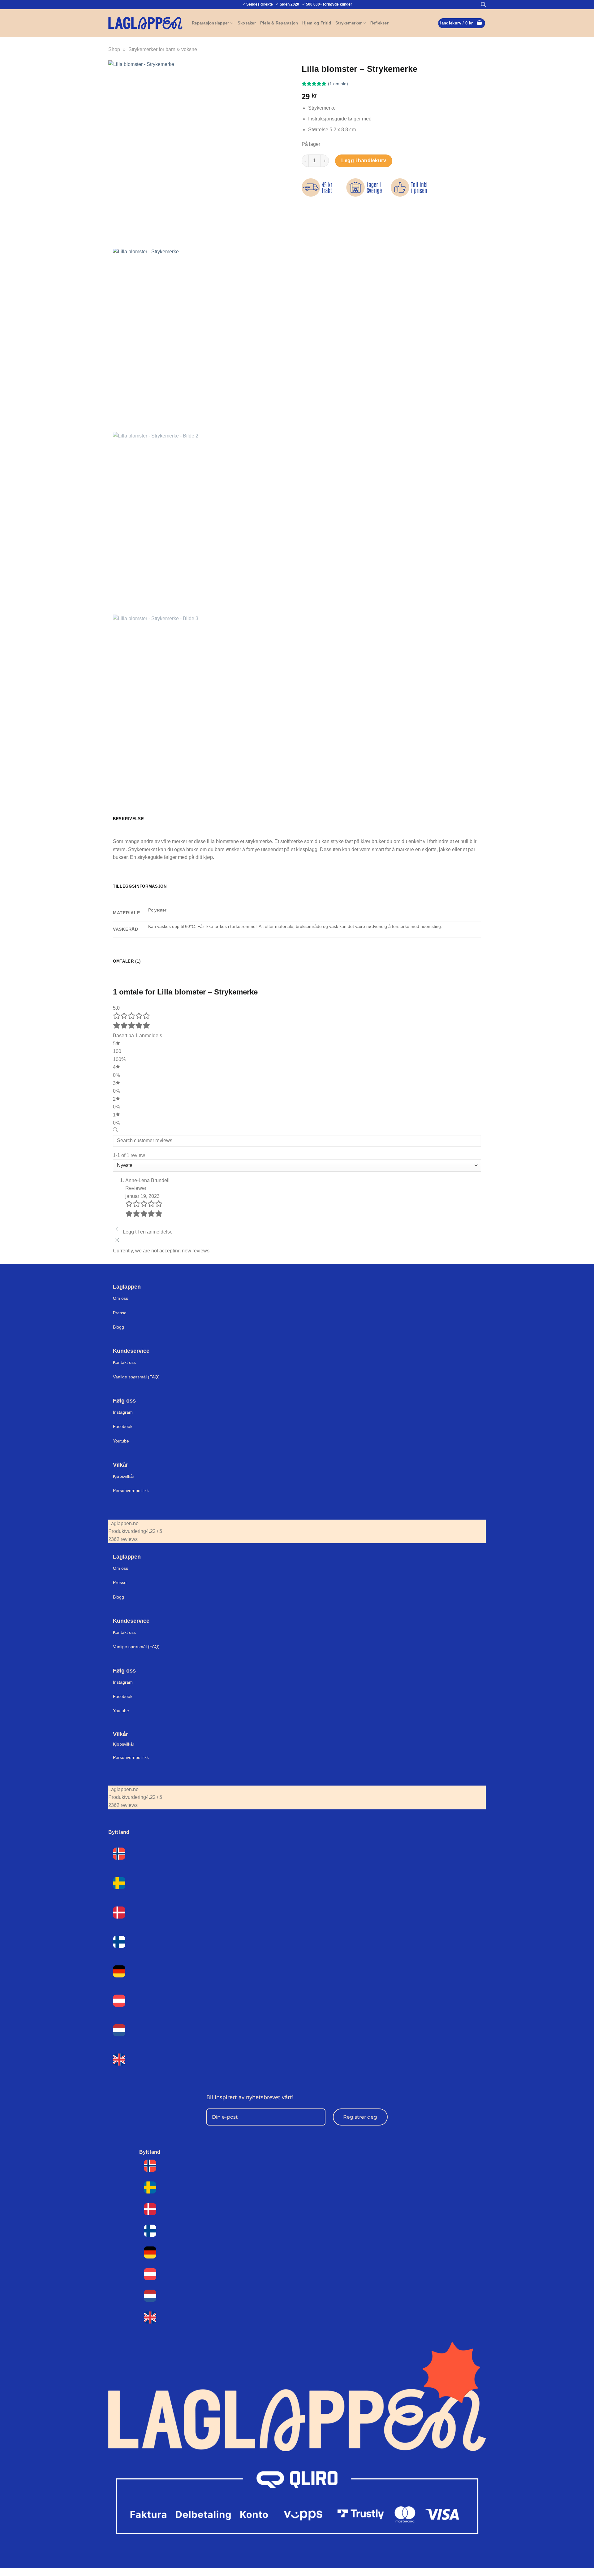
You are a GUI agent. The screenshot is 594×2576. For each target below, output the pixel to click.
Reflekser (379, 23)
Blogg (118, 1327)
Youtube (121, 1441)
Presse (120, 1313)
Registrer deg (360, 2117)
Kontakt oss (124, 1362)
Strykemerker (349, 23)
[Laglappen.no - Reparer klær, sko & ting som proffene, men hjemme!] (145, 23)
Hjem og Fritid (317, 23)
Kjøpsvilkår (124, 1476)
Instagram (123, 1412)
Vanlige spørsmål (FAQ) (136, 1377)
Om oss (121, 1298)
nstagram (123, 1682)
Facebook (123, 1426)
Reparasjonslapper (210, 23)
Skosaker (247, 23)
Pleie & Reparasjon (279, 23)
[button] (483, 4)
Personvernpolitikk (131, 1490)
